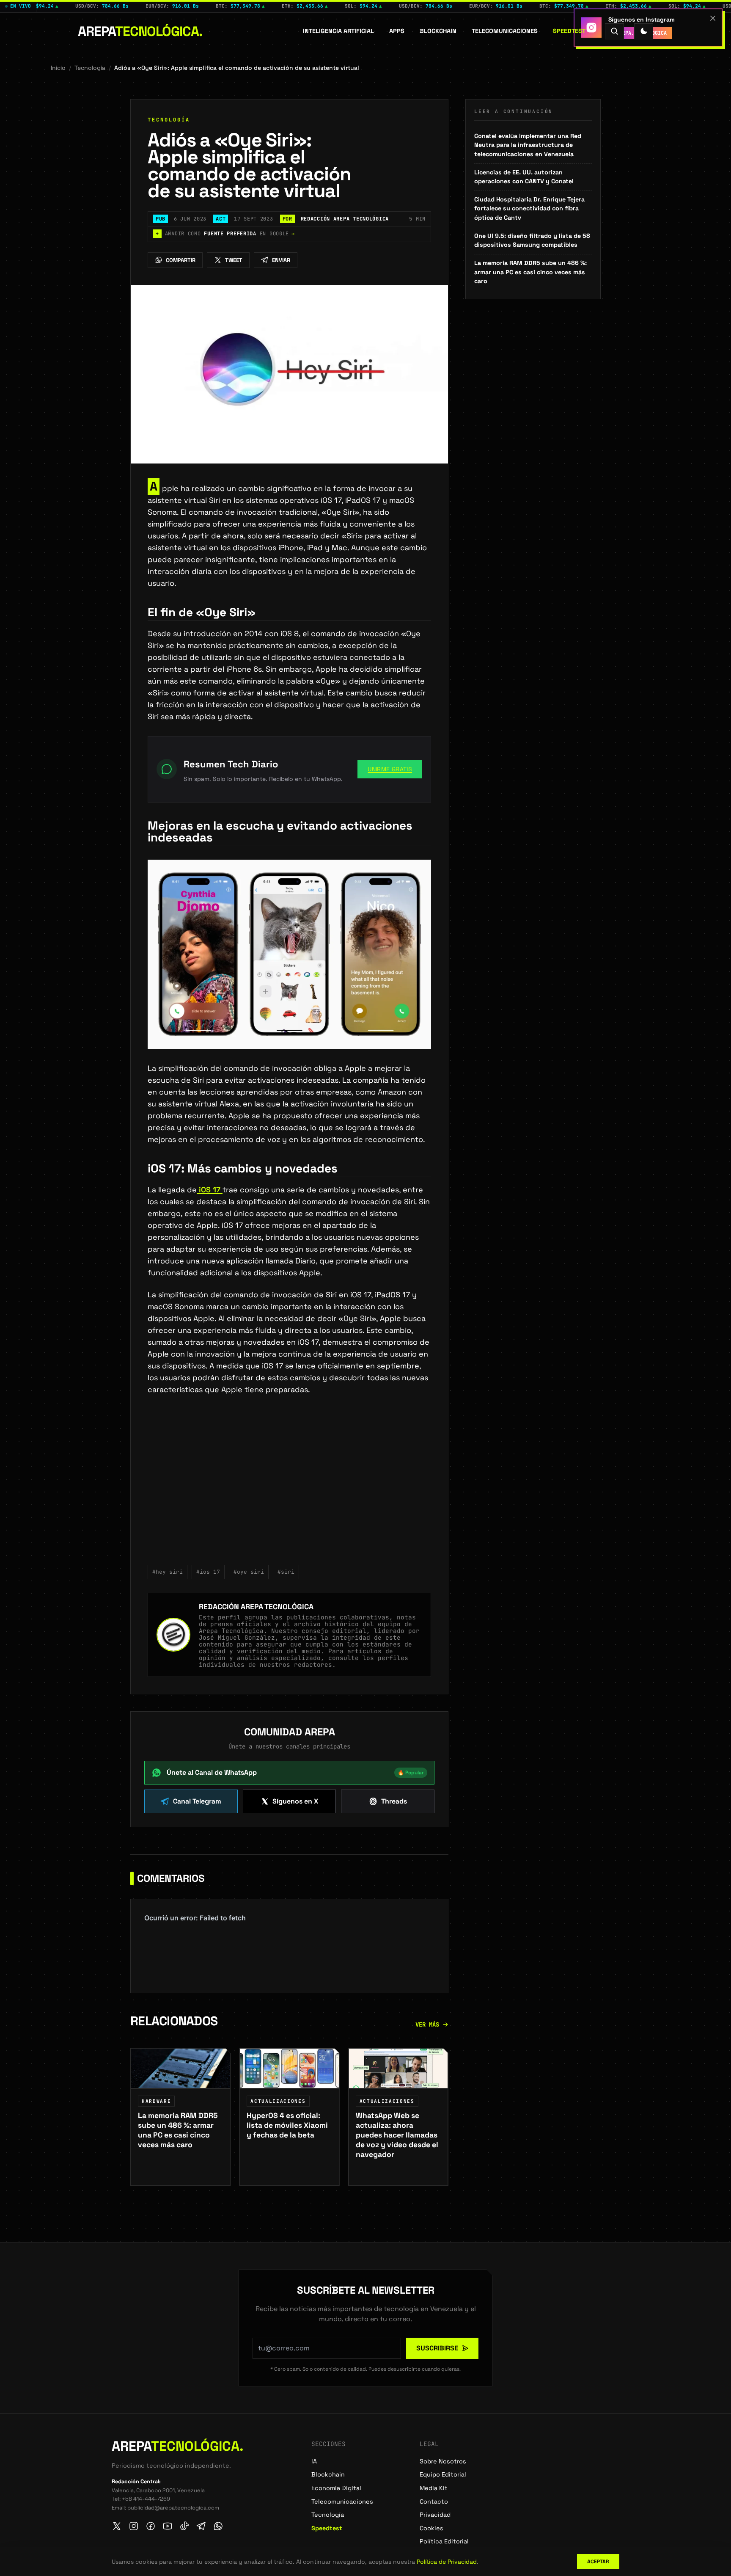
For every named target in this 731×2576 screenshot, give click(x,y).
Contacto (434, 2502)
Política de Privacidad (447, 2562)
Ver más (427, 2024)
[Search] (614, 31)
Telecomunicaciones (505, 31)
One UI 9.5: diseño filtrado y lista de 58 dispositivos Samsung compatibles (532, 240)
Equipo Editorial (443, 2474)
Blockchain (438, 31)
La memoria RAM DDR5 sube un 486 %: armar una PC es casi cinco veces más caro (530, 272)
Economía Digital (336, 2488)
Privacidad (435, 2515)
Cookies (431, 2528)
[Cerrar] (713, 18)
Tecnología (90, 68)
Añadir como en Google (225, 234)
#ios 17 (208, 1572)
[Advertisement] (289, 1485)
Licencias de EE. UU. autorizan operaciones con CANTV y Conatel (524, 177)
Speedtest (569, 31)
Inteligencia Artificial (338, 31)
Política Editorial (444, 2541)
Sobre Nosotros (443, 2461)
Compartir (181, 260)
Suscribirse (437, 2348)
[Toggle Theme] (644, 31)
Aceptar (598, 2562)
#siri (286, 1572)
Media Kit (434, 2488)
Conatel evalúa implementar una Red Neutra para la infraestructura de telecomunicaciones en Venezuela (528, 145)
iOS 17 (210, 1190)
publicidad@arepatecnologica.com (173, 2508)
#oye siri (249, 1572)
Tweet (234, 260)
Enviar (281, 260)
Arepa (140, 31)
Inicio (58, 68)
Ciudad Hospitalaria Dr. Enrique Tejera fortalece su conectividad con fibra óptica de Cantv (529, 208)
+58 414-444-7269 (146, 2499)
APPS (397, 31)
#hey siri (168, 1572)
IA (314, 2461)
